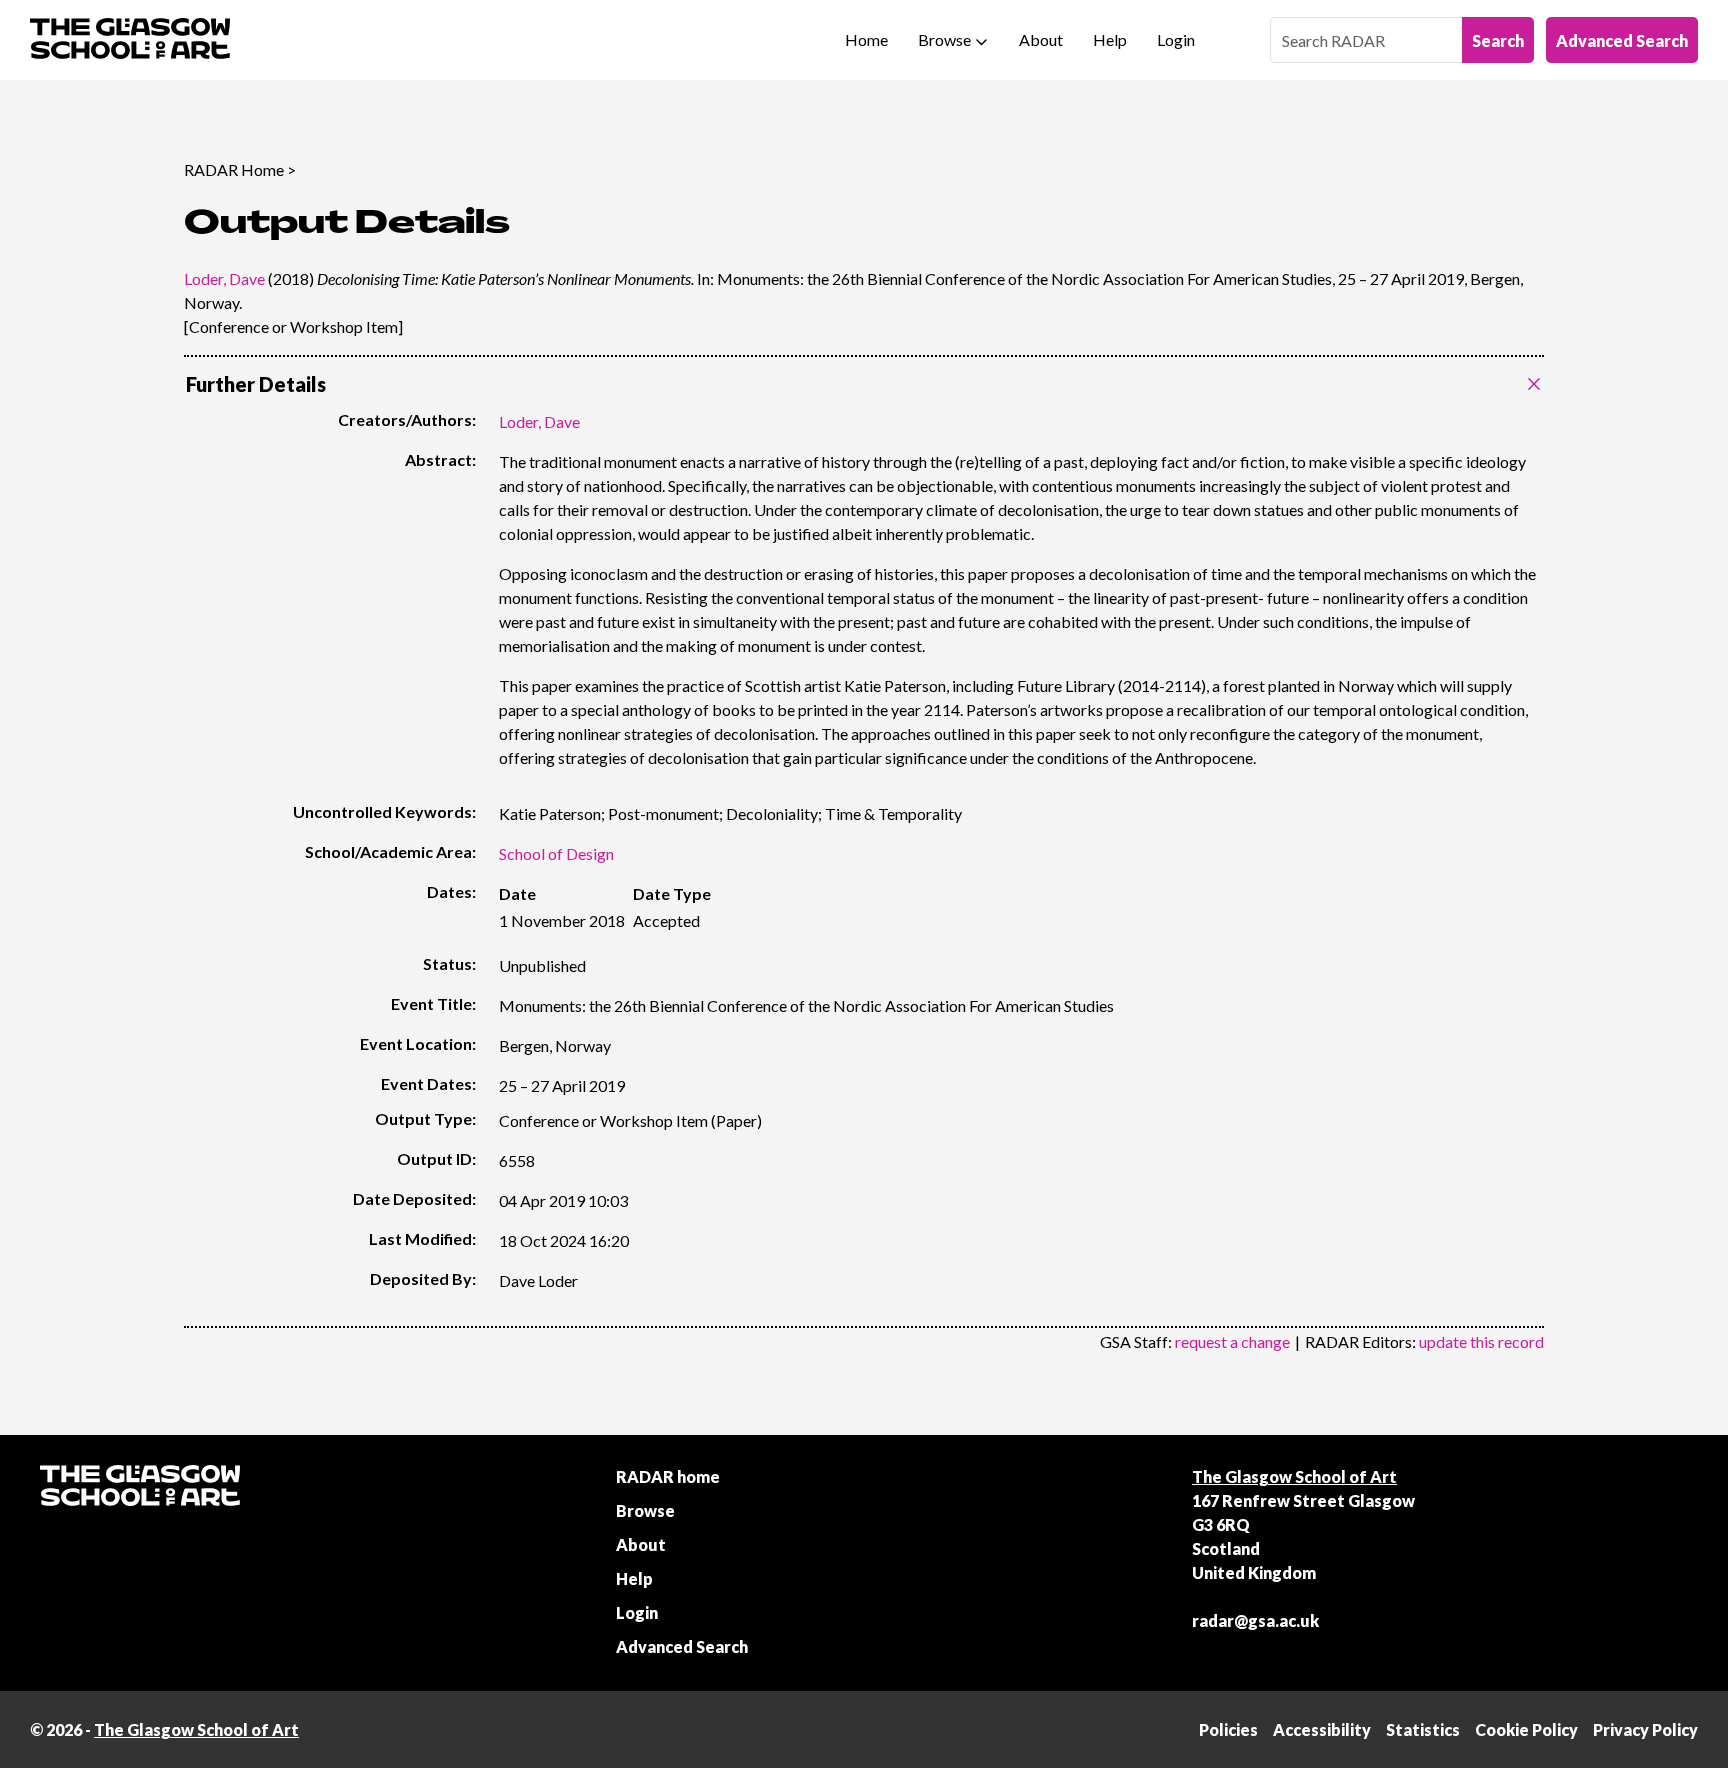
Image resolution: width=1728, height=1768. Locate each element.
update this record (1481, 1341)
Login (1176, 39)
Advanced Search (1622, 40)
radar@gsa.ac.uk (1255, 1620)
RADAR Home (234, 169)
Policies (1228, 1729)
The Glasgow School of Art (1294, 1476)
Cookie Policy (1526, 1729)
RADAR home (668, 1476)
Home (866, 39)
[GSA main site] (130, 40)
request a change (1232, 1341)
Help (1110, 39)
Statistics (1423, 1729)
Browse (944, 39)
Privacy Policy (1645, 1729)
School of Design (556, 853)
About (1041, 39)
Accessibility (1322, 1729)
